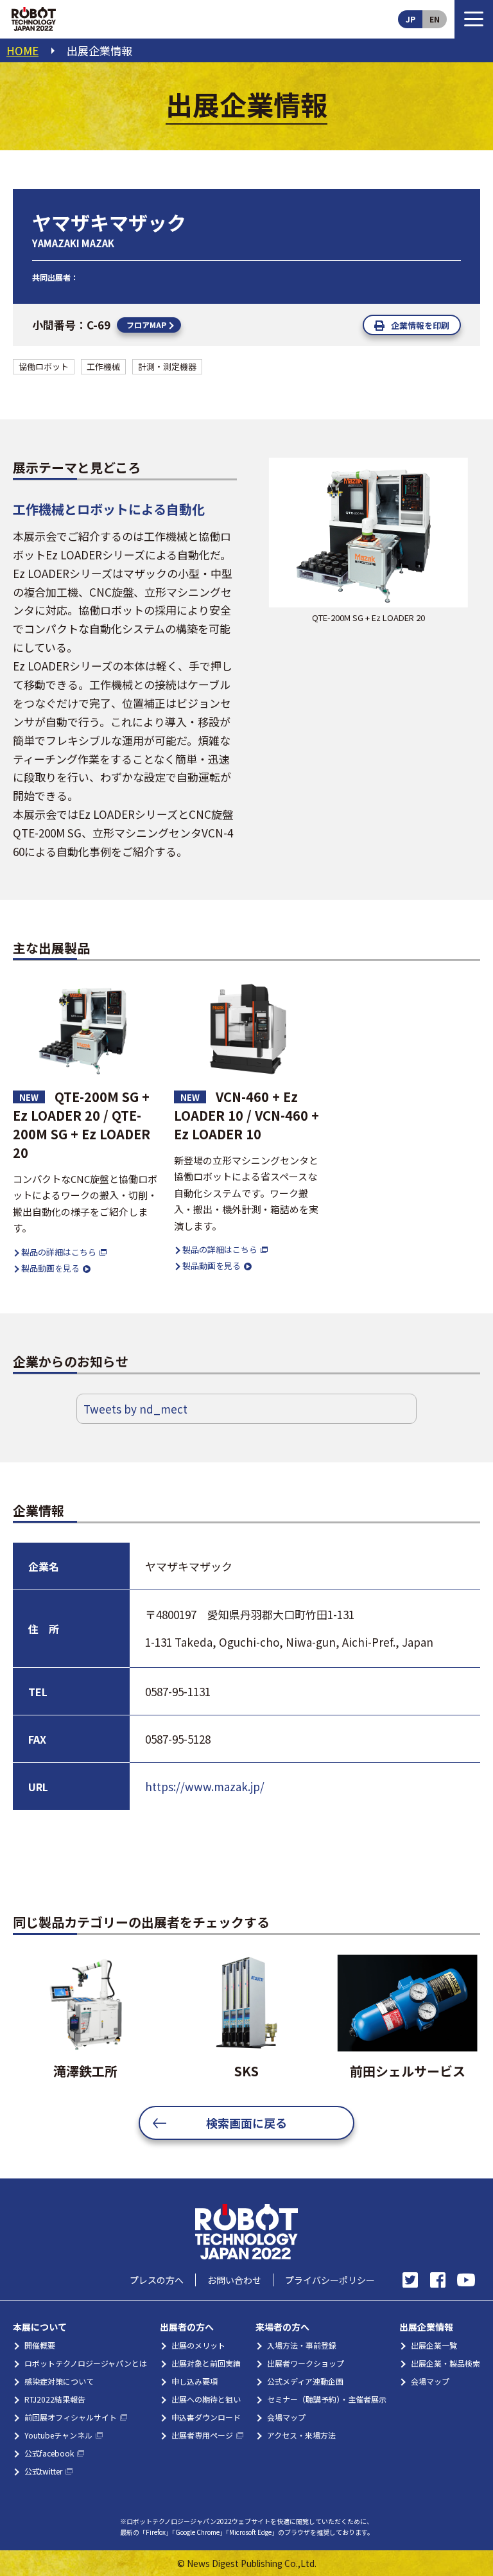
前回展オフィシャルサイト (71, 2417)
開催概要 (40, 2345)
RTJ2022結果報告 (55, 2399)
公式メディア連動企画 (305, 2381)
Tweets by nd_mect (135, 1409)
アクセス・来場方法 (301, 2435)
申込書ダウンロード (206, 2417)
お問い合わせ (234, 2280)
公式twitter (43, 2471)
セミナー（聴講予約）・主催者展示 (327, 2399)
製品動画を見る (50, 1268)
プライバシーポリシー (330, 2280)
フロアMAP (146, 325)
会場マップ (286, 2417)
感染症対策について (59, 2381)
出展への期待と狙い (206, 2399)
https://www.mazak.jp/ (205, 1786)
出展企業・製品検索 (445, 2363)
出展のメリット (198, 2345)
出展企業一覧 (434, 2345)
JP (411, 19)
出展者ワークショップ (306, 2363)
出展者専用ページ (202, 2435)
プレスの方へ (157, 2280)
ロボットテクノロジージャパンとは (86, 2363)
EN (435, 19)
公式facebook (49, 2453)
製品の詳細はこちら (59, 1252)
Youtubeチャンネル (58, 2435)
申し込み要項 (195, 2381)
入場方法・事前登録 (302, 2345)
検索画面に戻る (246, 2123)
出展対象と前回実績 (206, 2363)
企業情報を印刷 (420, 325)
